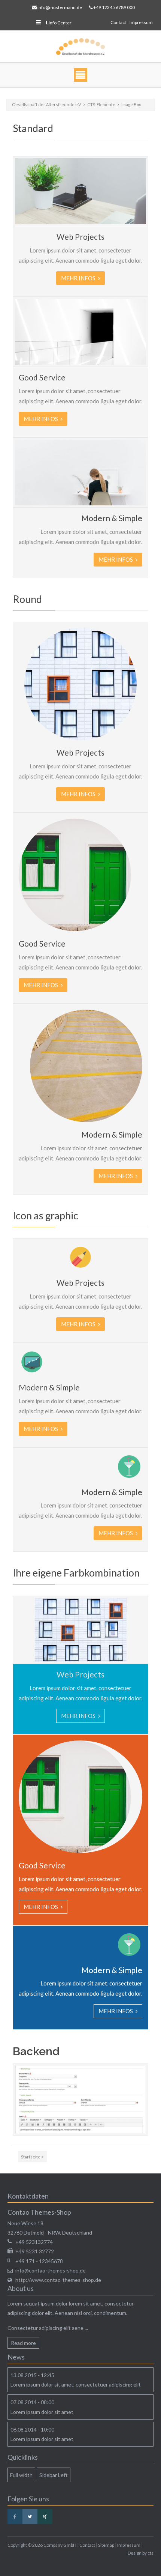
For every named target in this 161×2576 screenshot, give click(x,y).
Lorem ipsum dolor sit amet (42, 2412)
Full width (21, 2475)
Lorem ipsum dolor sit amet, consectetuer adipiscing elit (76, 2384)
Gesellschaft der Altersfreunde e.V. (47, 104)
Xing (45, 2517)
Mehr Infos (79, 278)
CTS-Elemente (101, 104)
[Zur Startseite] (80, 47)
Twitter (30, 2517)
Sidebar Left (54, 2475)
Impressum (141, 22)
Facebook (15, 2517)
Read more (23, 2343)
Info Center (60, 23)
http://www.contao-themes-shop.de (58, 2280)
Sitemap (106, 2545)
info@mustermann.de (60, 7)
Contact (118, 22)
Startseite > (32, 2157)
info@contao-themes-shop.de (51, 2270)
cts (151, 2553)
